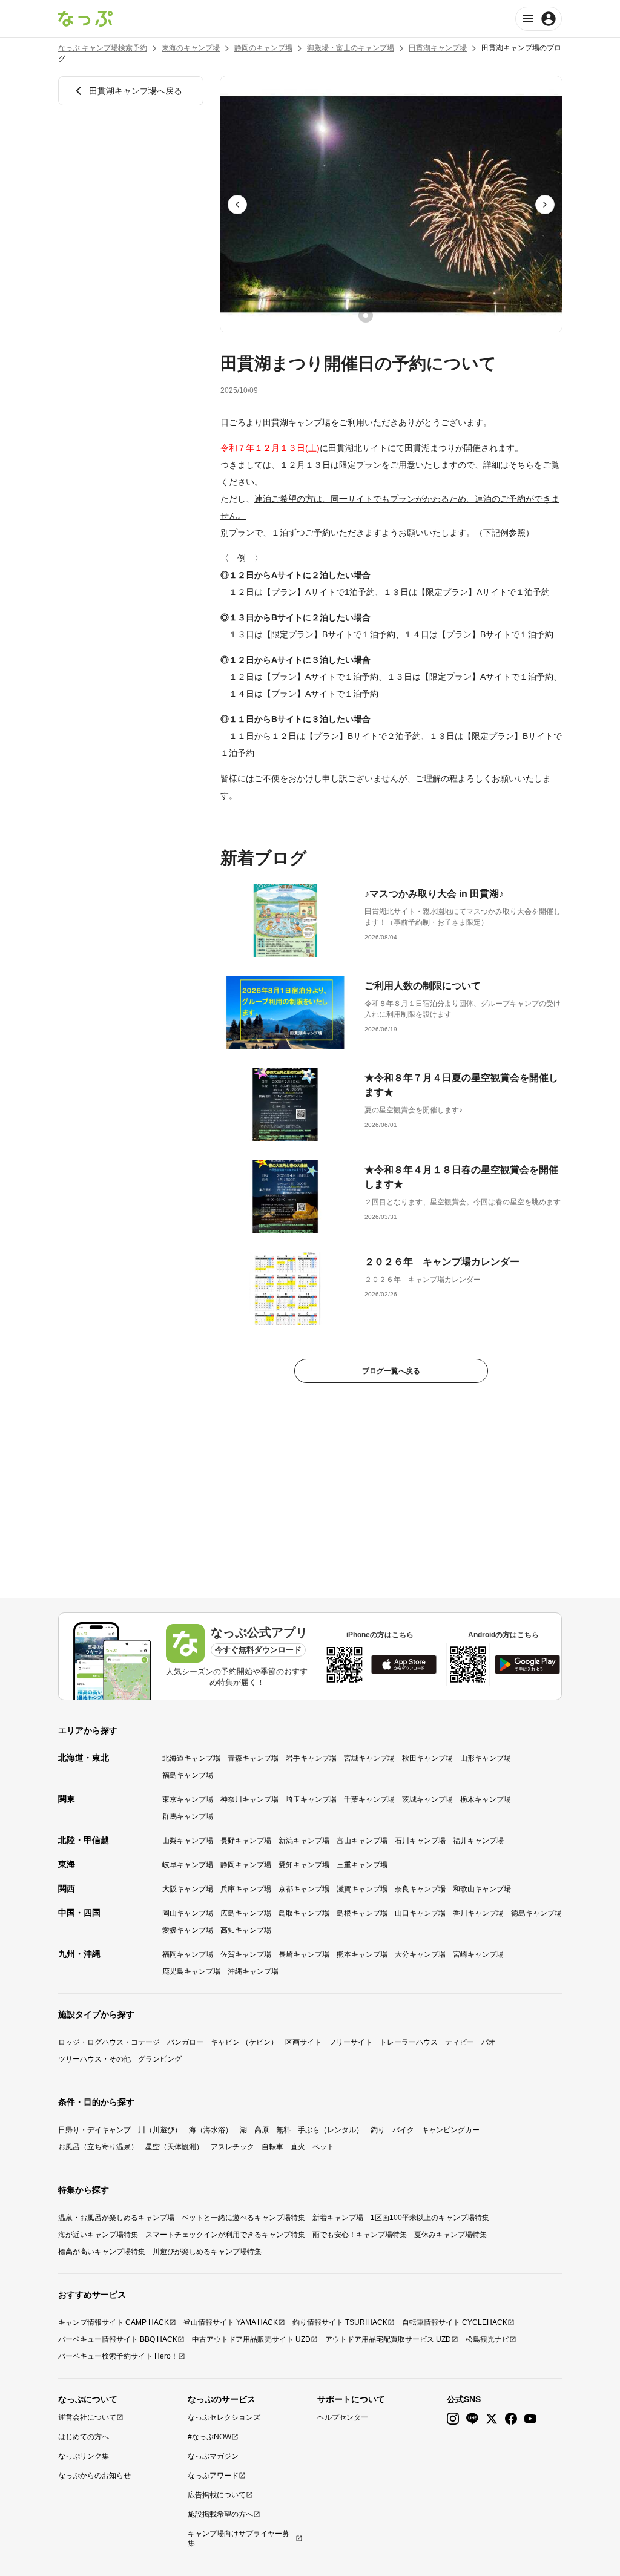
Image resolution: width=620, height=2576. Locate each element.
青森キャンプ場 (253, 1758)
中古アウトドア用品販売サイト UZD (251, 2339)
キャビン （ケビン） (244, 2042)
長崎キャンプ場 (304, 1954)
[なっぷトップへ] (85, 19)
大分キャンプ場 (420, 1954)
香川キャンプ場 (478, 1913)
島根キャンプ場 (362, 1913)
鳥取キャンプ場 (304, 1913)
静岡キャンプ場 (246, 1865)
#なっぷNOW (209, 2437)
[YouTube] (530, 2419)
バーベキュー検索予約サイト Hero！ (118, 2356)
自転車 (272, 2147)
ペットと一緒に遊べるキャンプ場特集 (243, 2218)
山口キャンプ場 (420, 1913)
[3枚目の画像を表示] (400, 315)
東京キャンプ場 (188, 1799)
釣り (378, 2130)
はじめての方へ (84, 2437)
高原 (262, 2130)
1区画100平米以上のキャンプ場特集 (430, 2218)
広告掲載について (217, 2495)
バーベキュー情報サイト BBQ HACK (118, 2339)
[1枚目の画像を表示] (366, 315)
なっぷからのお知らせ (94, 2476)
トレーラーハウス (409, 2042)
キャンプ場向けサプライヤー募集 (239, 2538)
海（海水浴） (211, 2130)
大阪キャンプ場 (188, 1889)
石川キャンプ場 (420, 1841)
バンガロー (185, 2042)
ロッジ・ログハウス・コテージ (109, 2042)
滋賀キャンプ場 (362, 1889)
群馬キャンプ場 (188, 1816)
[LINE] (472, 2419)
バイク (403, 2130)
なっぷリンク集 (84, 2456)
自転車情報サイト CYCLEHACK (455, 2322)
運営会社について (87, 2417)
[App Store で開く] (404, 1664)
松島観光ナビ (487, 2339)
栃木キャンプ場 (486, 1799)
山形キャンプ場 (486, 1758)
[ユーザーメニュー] (539, 19)
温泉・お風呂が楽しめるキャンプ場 (116, 2218)
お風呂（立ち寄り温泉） (98, 2147)
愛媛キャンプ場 (188, 1930)
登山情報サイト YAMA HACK (231, 2322)
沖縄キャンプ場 (253, 1971)
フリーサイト (351, 2042)
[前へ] (237, 205)
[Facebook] (511, 2419)
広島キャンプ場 (246, 1913)
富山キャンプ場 (362, 1841)
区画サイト (303, 2042)
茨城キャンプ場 (427, 1799)
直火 (298, 2147)
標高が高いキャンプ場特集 (102, 2252)
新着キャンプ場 (338, 2218)
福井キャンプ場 (478, 1841)
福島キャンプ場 (188, 1775)
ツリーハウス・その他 (94, 2059)
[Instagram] (453, 2419)
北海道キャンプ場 (191, 1758)
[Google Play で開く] (527, 1664)
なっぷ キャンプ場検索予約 (103, 48)
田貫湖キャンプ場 (438, 48)
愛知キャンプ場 (304, 1865)
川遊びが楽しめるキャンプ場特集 (207, 2252)
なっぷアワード (213, 2476)
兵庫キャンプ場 (246, 1889)
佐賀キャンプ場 (246, 1954)
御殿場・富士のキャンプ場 (351, 48)
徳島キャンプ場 (536, 1913)
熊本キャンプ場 (362, 1954)
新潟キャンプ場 (304, 1841)
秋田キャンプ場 (427, 1758)
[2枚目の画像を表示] (383, 315)
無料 (283, 2130)
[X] (492, 2419)
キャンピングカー (450, 2130)
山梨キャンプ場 (188, 1841)
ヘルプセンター (343, 2417)
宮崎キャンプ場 (478, 1954)
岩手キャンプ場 (311, 1758)
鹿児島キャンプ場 (191, 1971)
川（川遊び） (160, 2130)
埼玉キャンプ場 (311, 1799)
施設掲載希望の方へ (220, 2514)
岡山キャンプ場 (188, 1913)
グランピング (160, 2059)
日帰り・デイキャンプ (94, 2130)
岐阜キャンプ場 (188, 1865)
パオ (489, 2042)
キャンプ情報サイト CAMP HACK (114, 2322)
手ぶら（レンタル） (331, 2130)
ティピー (460, 2042)
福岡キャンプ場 (188, 1954)
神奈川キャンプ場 (249, 1799)
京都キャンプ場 (304, 1889)
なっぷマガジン (213, 2456)
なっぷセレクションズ (224, 2417)
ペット (323, 2147)
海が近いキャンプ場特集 (98, 2235)
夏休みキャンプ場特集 (450, 2235)
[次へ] (545, 205)
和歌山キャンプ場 (482, 1889)
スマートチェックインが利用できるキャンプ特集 (225, 2235)
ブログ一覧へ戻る (391, 1371)
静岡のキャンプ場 (263, 48)
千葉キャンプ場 (369, 1799)
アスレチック (232, 2147)
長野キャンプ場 (246, 1841)
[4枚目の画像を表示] (417, 315)
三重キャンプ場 (362, 1865)
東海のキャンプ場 (191, 48)
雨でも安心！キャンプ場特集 (360, 2235)
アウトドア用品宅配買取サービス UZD (388, 2339)
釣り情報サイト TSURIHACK (340, 2322)
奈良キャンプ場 (420, 1889)
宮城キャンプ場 (369, 1758)
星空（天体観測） (174, 2147)
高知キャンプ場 (246, 1930)
